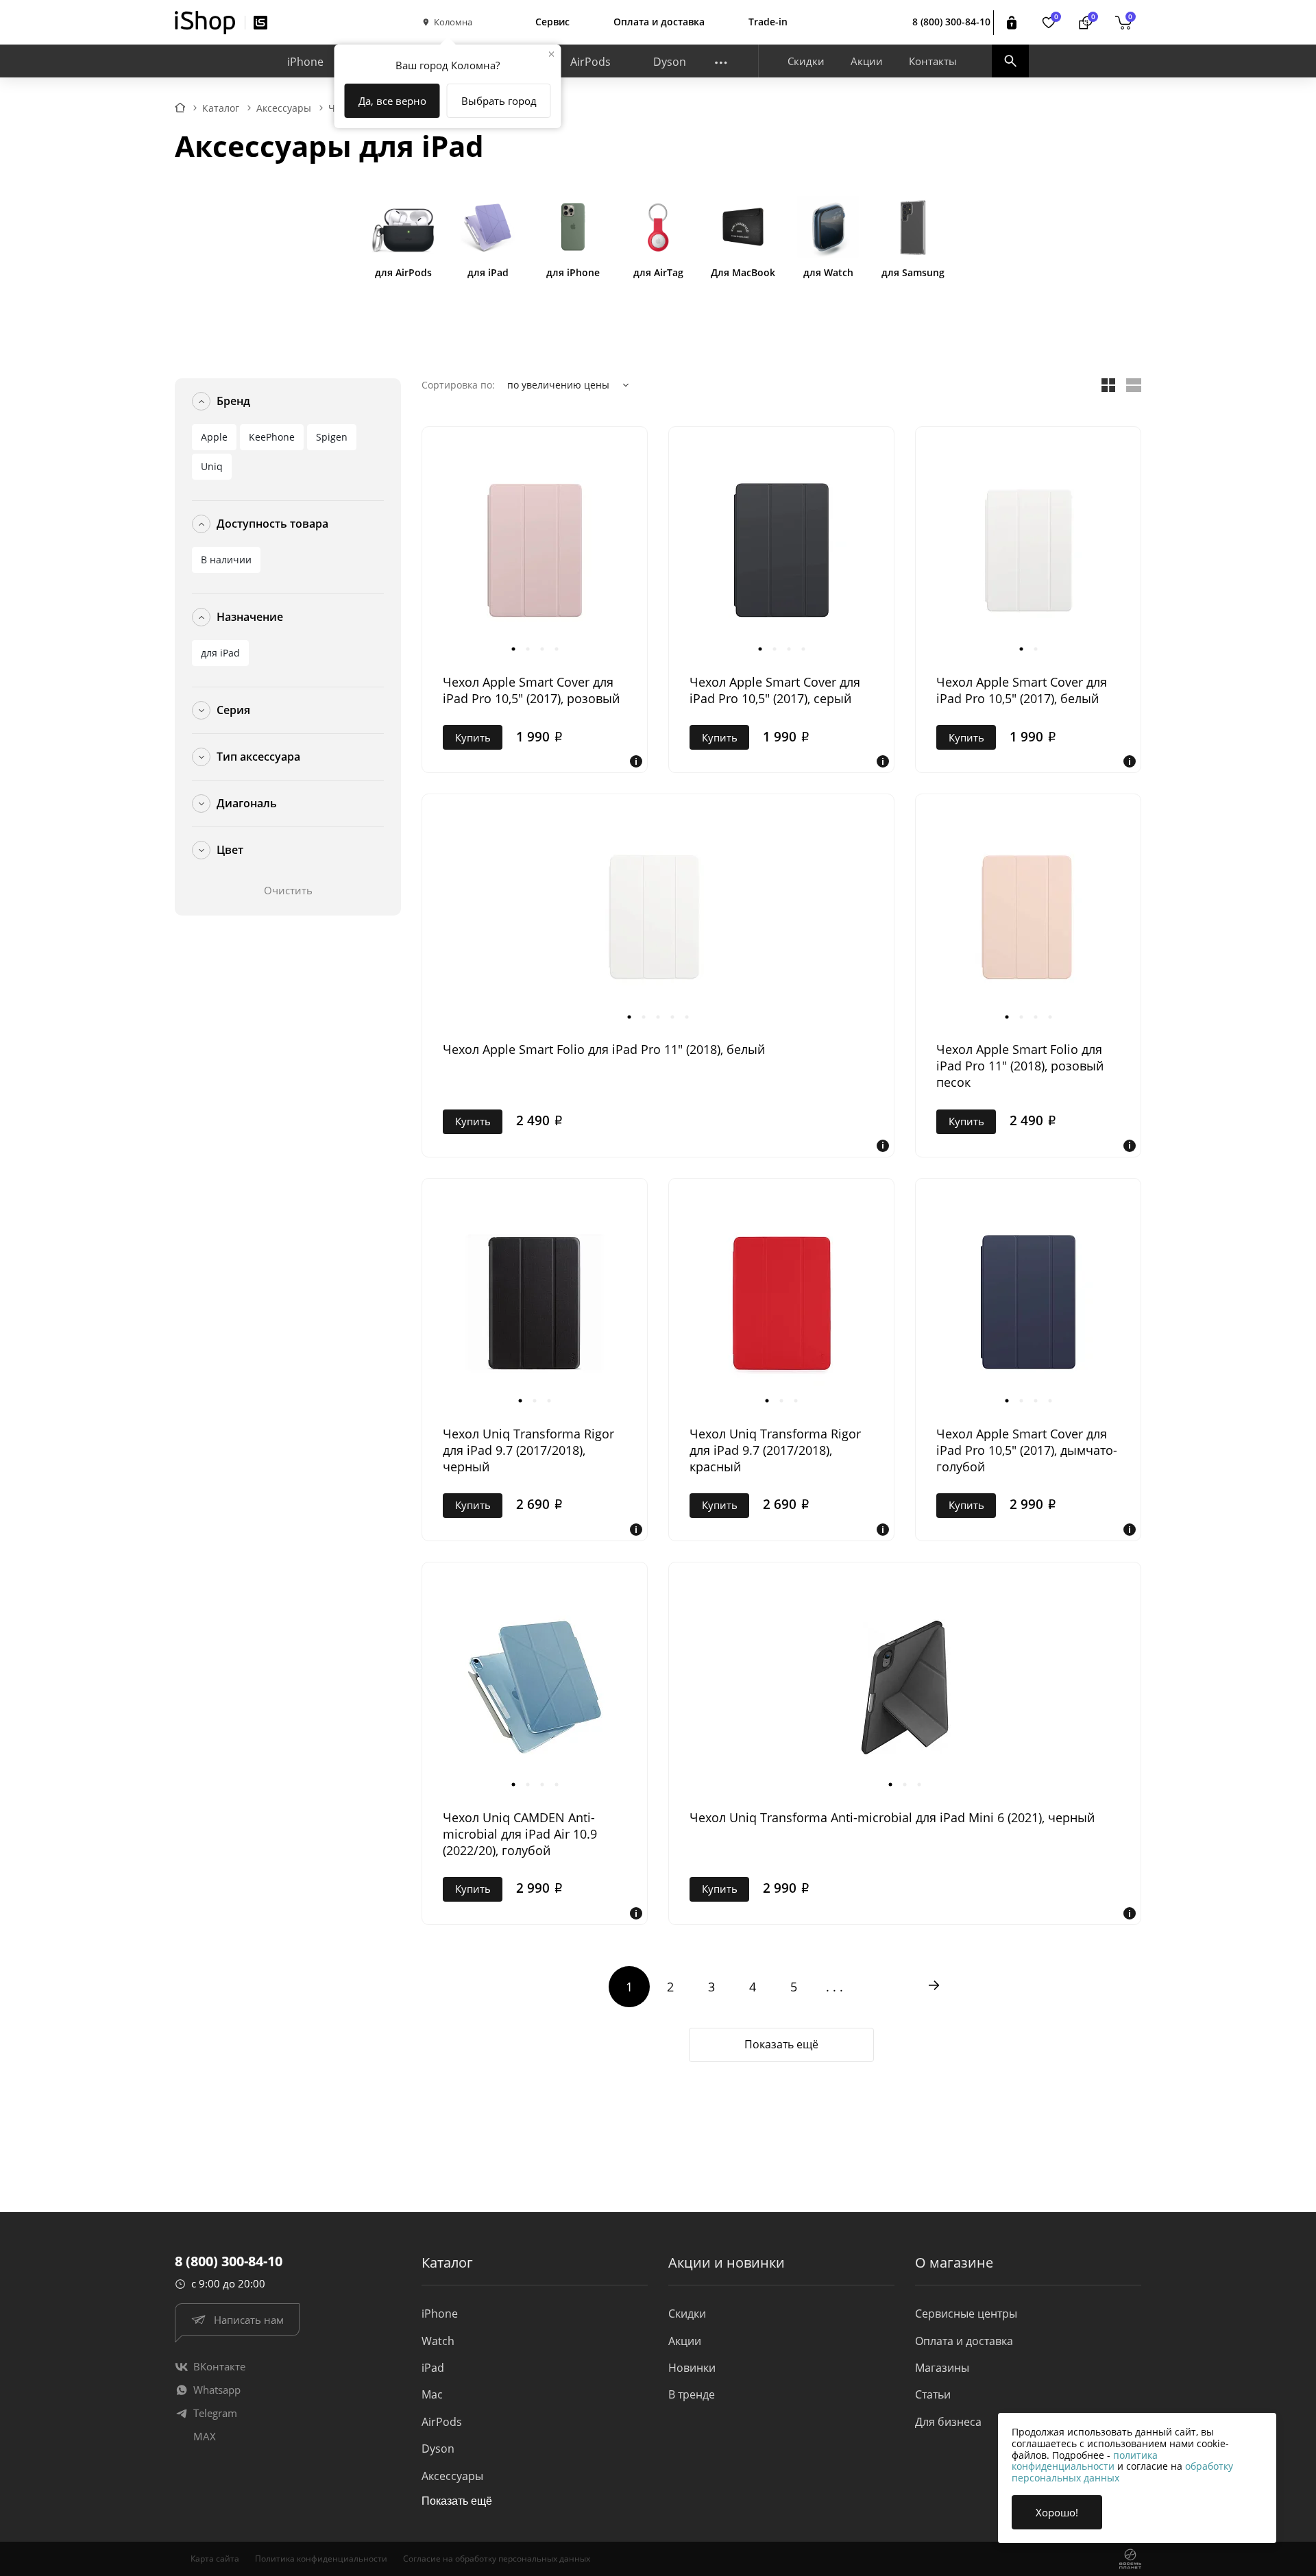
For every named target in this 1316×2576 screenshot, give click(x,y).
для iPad (220, 653)
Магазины (942, 2368)
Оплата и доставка (659, 22)
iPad (433, 2368)
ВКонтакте (219, 2366)
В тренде (692, 2394)
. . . (834, 1987)
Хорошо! (1057, 2512)
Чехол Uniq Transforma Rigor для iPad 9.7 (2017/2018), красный (775, 1450)
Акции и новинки (727, 2262)
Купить (473, 737)
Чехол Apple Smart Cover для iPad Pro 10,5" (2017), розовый (531, 690)
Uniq (212, 466)
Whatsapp (217, 2390)
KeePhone (272, 437)
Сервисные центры (966, 2314)
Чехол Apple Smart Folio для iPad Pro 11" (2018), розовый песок (1020, 1066)
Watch (438, 2341)
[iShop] (205, 23)
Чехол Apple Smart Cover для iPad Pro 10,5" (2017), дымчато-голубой (1027, 1450)
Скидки (806, 61)
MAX (205, 2436)
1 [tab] (513, 649)
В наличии (226, 560)
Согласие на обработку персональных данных (497, 2559)
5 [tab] (687, 1017)
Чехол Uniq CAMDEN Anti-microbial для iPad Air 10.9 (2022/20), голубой (520, 1834)
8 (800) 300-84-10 (951, 22)
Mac (432, 2394)
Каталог (447, 2262)
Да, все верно (392, 101)
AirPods (590, 62)
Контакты (933, 61)
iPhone (305, 62)
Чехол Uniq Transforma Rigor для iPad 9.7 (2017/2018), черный (528, 1450)
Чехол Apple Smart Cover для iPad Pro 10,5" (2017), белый (1022, 690)
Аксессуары (452, 2476)
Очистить (288, 890)
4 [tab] (556, 649)
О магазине (954, 2262)
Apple (214, 437)
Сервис (552, 22)
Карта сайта (215, 2559)
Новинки (692, 2368)
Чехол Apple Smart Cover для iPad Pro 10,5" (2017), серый (775, 690)
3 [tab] (542, 649)
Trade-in (768, 22)
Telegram (215, 2413)
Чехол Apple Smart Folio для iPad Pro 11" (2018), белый (604, 1049)
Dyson (670, 62)
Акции (867, 61)
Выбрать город (499, 101)
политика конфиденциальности (1085, 2461)
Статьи (933, 2394)
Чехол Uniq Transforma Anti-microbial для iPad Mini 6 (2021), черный (892, 1817)
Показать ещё (781, 2044)
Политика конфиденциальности (321, 2559)
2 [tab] (527, 649)
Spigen (332, 437)
